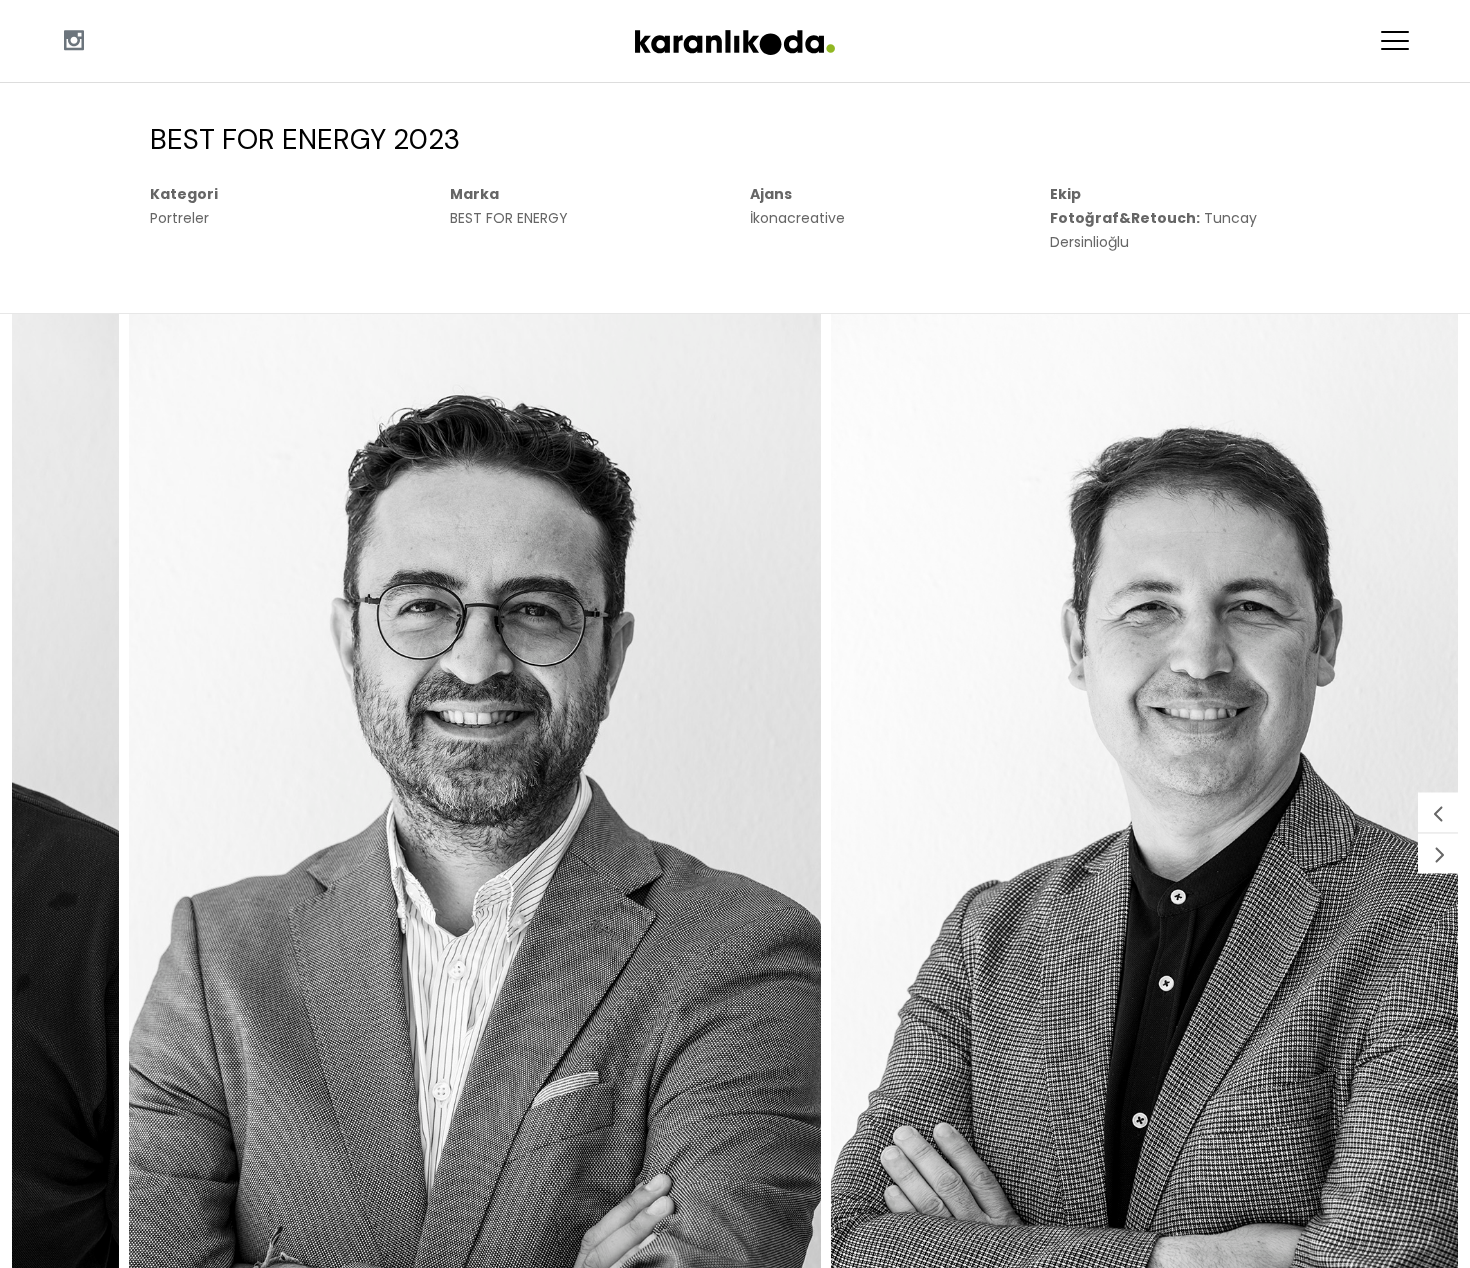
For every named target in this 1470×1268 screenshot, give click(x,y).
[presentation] (1438, 812)
